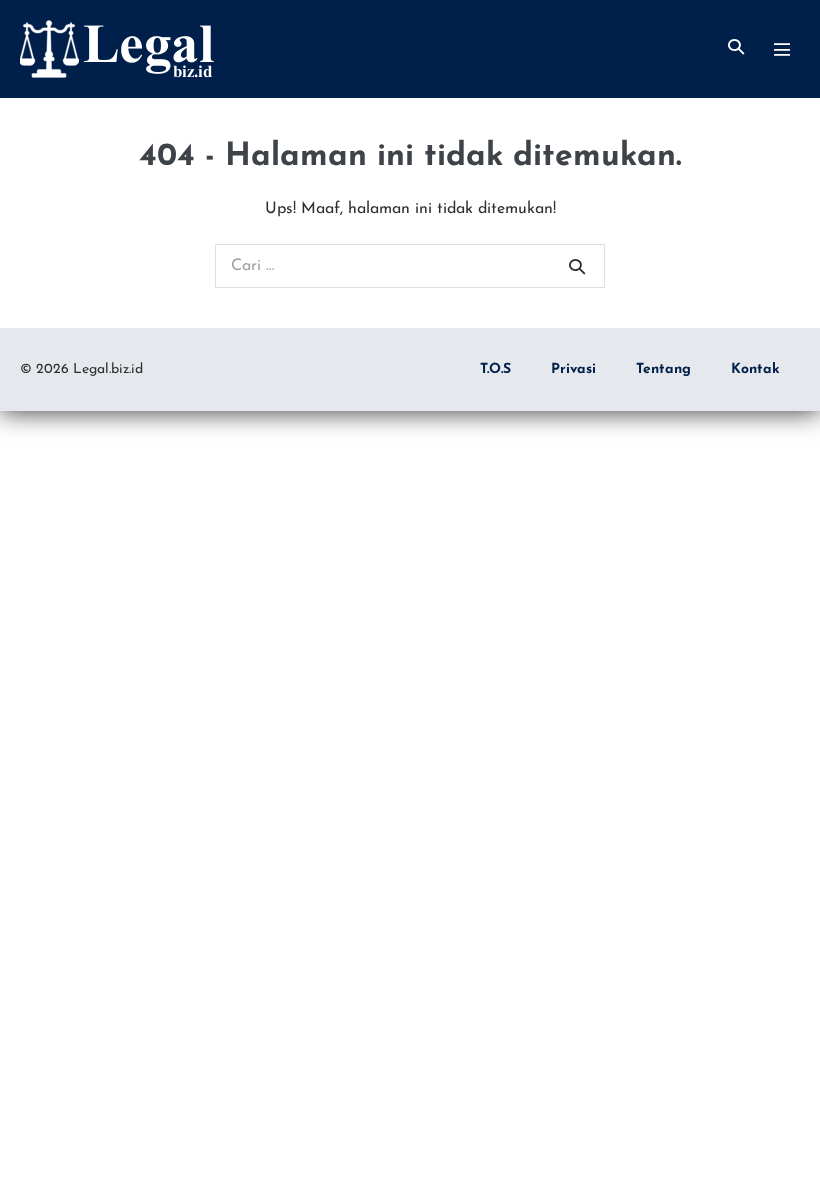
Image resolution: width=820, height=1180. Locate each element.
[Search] (577, 266)
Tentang (663, 369)
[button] (736, 48)
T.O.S (495, 369)
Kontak (755, 369)
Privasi (573, 369)
